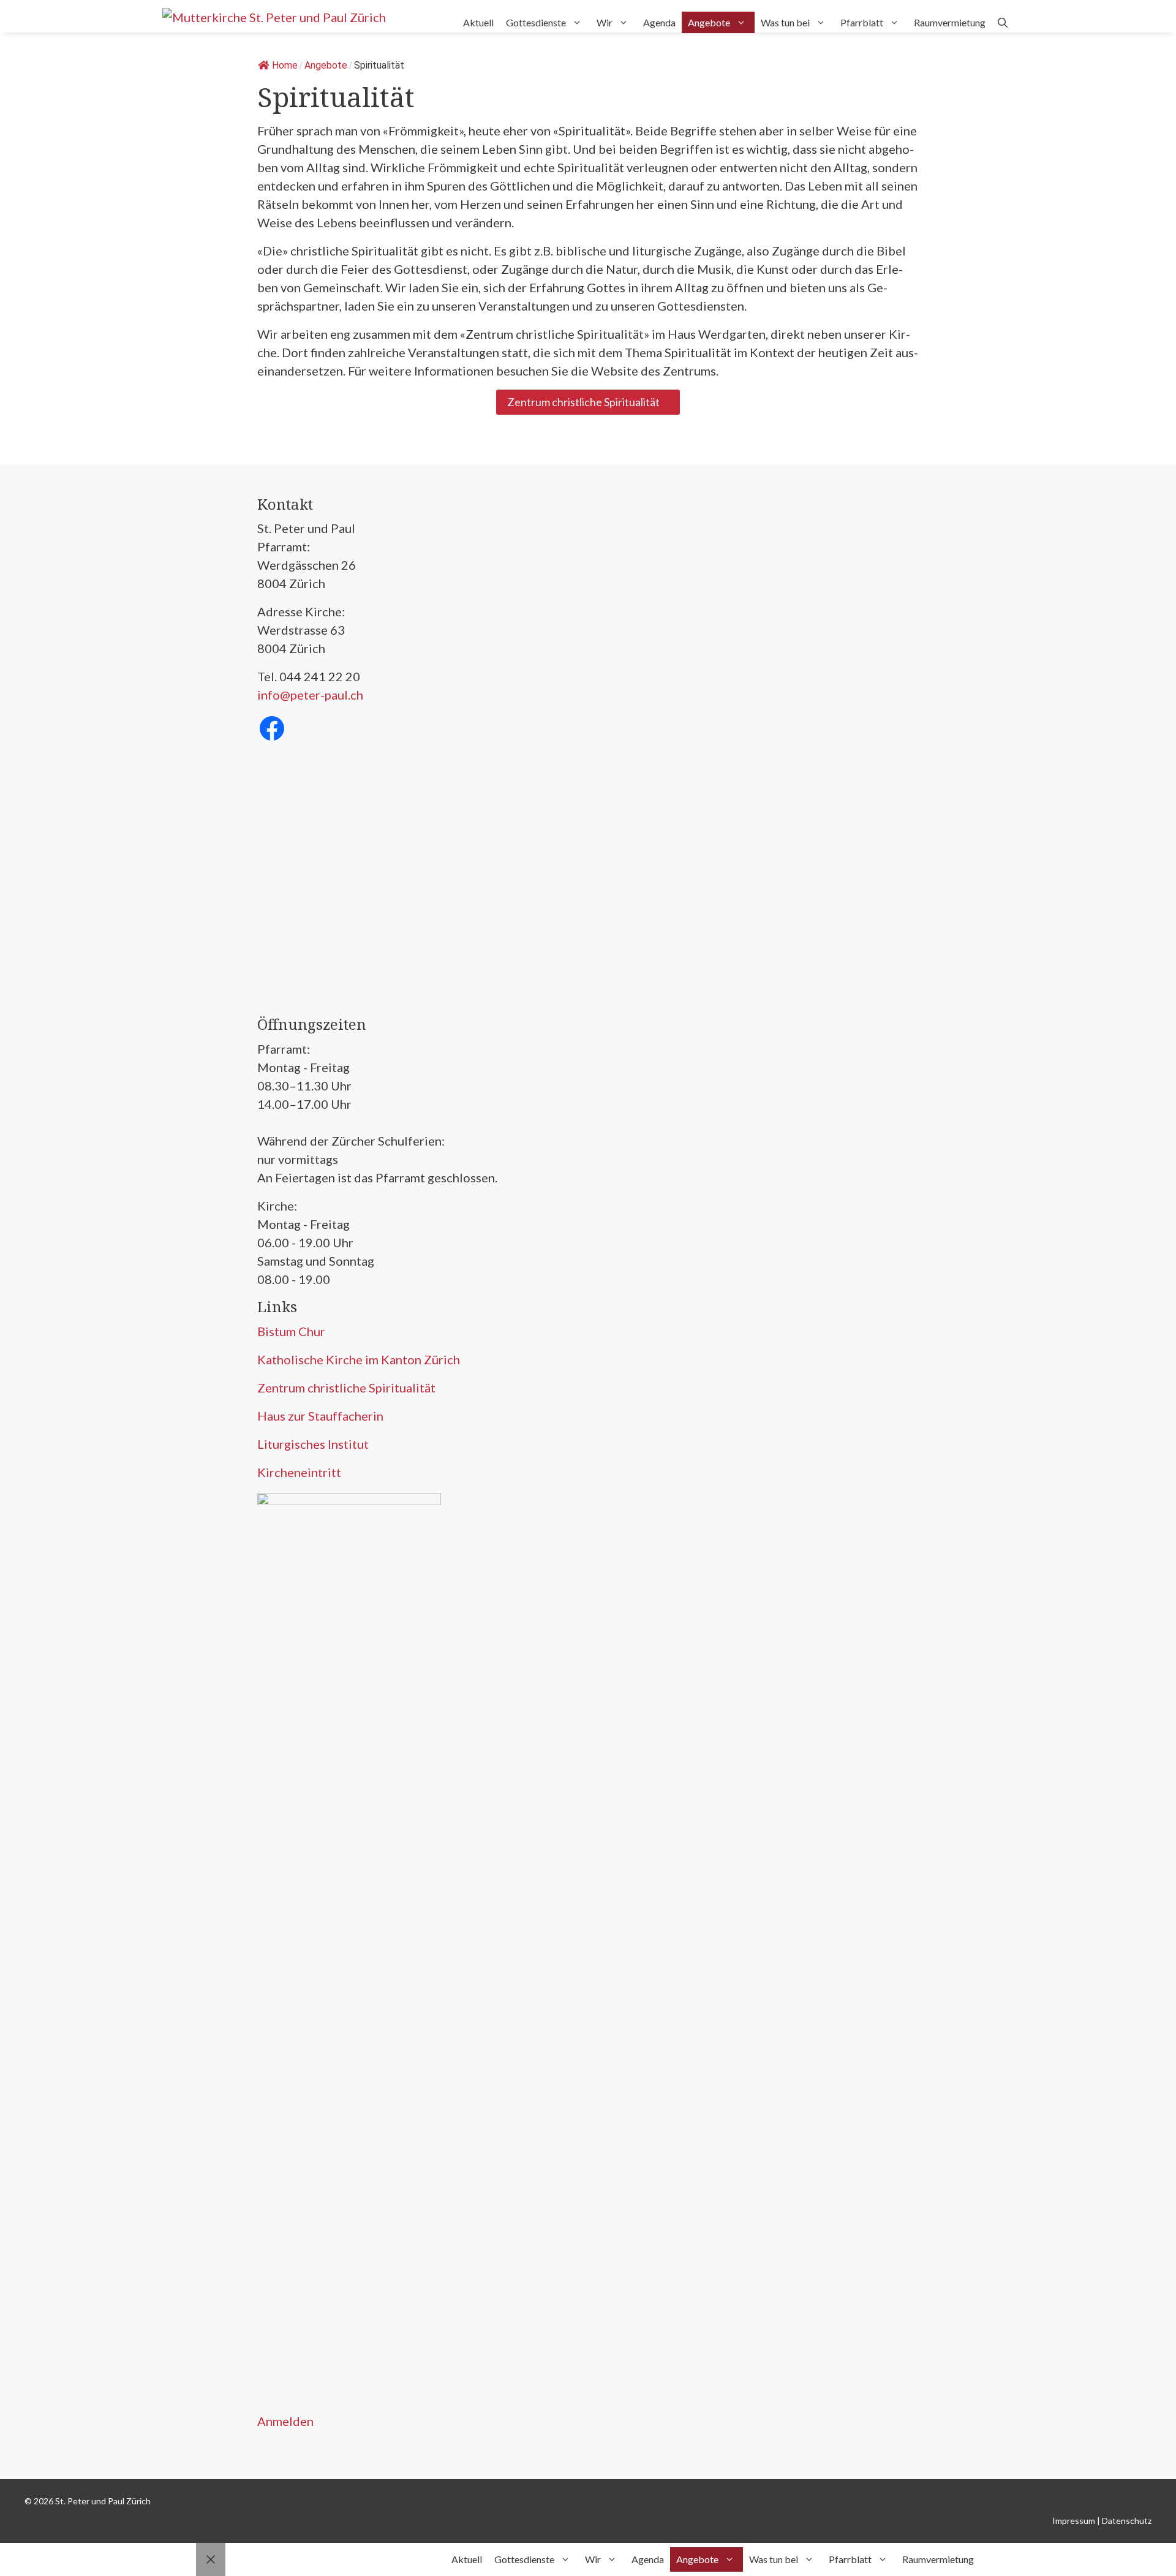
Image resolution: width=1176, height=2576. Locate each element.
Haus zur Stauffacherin (320, 1416)
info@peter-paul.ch (310, 695)
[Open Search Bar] (1003, 22)
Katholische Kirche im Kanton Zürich (359, 1359)
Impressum (1074, 2521)
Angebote (709, 22)
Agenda (659, 22)
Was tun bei (785, 22)
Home (285, 65)
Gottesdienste (536, 22)
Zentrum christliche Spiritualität (346, 1388)
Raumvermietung (950, 22)
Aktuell (478, 22)
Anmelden (285, 2421)
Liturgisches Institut (313, 1444)
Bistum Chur (291, 1331)
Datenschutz (1127, 2521)
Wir (605, 22)
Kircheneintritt (299, 1472)
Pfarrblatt (862, 22)
